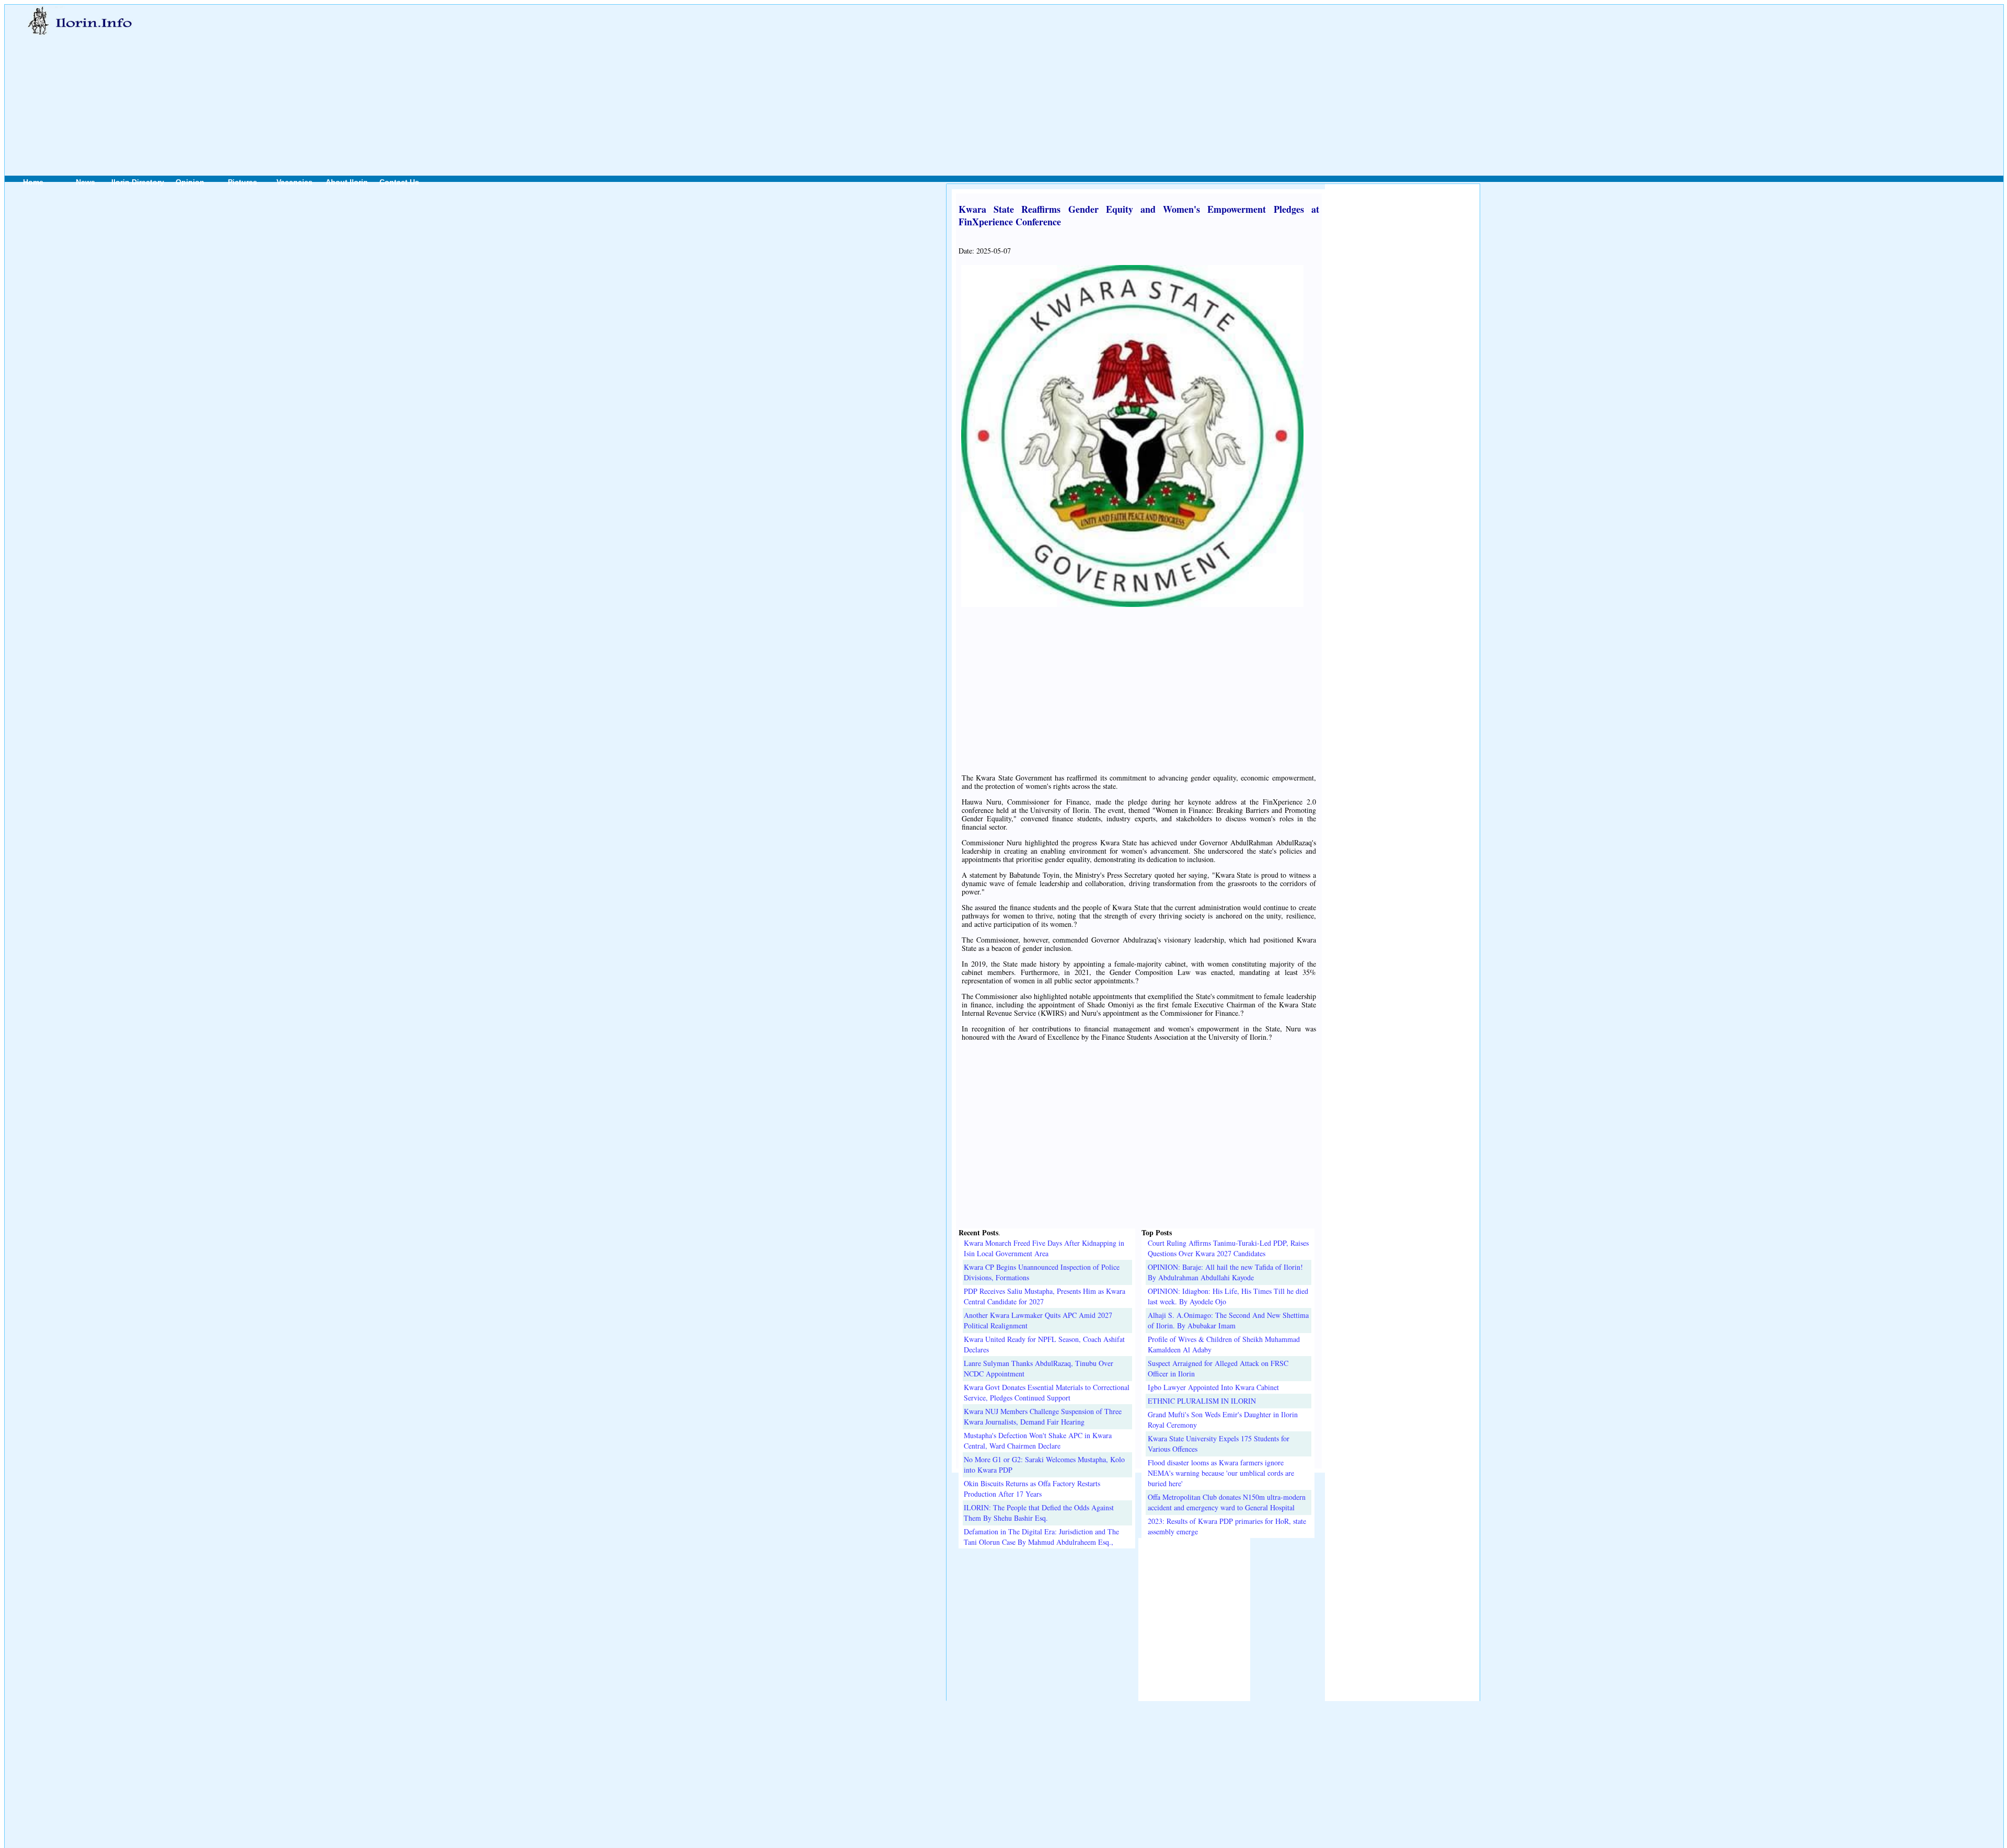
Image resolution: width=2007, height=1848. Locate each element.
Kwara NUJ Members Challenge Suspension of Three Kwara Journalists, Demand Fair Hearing (1043, 1416)
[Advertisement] (777, 79)
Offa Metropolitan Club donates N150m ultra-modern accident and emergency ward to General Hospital (1227, 1502)
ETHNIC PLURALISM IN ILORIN (1202, 1401)
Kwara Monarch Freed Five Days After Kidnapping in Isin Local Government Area (1044, 1248)
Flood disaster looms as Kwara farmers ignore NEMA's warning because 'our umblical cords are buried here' (1221, 1473)
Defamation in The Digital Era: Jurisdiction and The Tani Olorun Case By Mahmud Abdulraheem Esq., (1041, 1537)
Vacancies (295, 182)
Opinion (190, 182)
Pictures (243, 182)
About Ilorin (347, 182)
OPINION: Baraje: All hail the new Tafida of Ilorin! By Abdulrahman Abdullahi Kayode (1225, 1272)
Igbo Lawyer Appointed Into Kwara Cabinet (1213, 1387)
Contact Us (399, 182)
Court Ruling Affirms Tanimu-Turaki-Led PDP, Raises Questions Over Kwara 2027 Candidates (1228, 1248)
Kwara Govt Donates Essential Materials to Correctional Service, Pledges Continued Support (1047, 1392)
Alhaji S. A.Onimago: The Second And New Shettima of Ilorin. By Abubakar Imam (1228, 1320)
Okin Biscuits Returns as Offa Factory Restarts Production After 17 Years (1032, 1489)
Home (33, 182)
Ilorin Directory (138, 182)
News (85, 182)
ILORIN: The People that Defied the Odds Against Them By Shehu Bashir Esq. (1039, 1513)
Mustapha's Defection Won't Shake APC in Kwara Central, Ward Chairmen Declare (1038, 1440)
